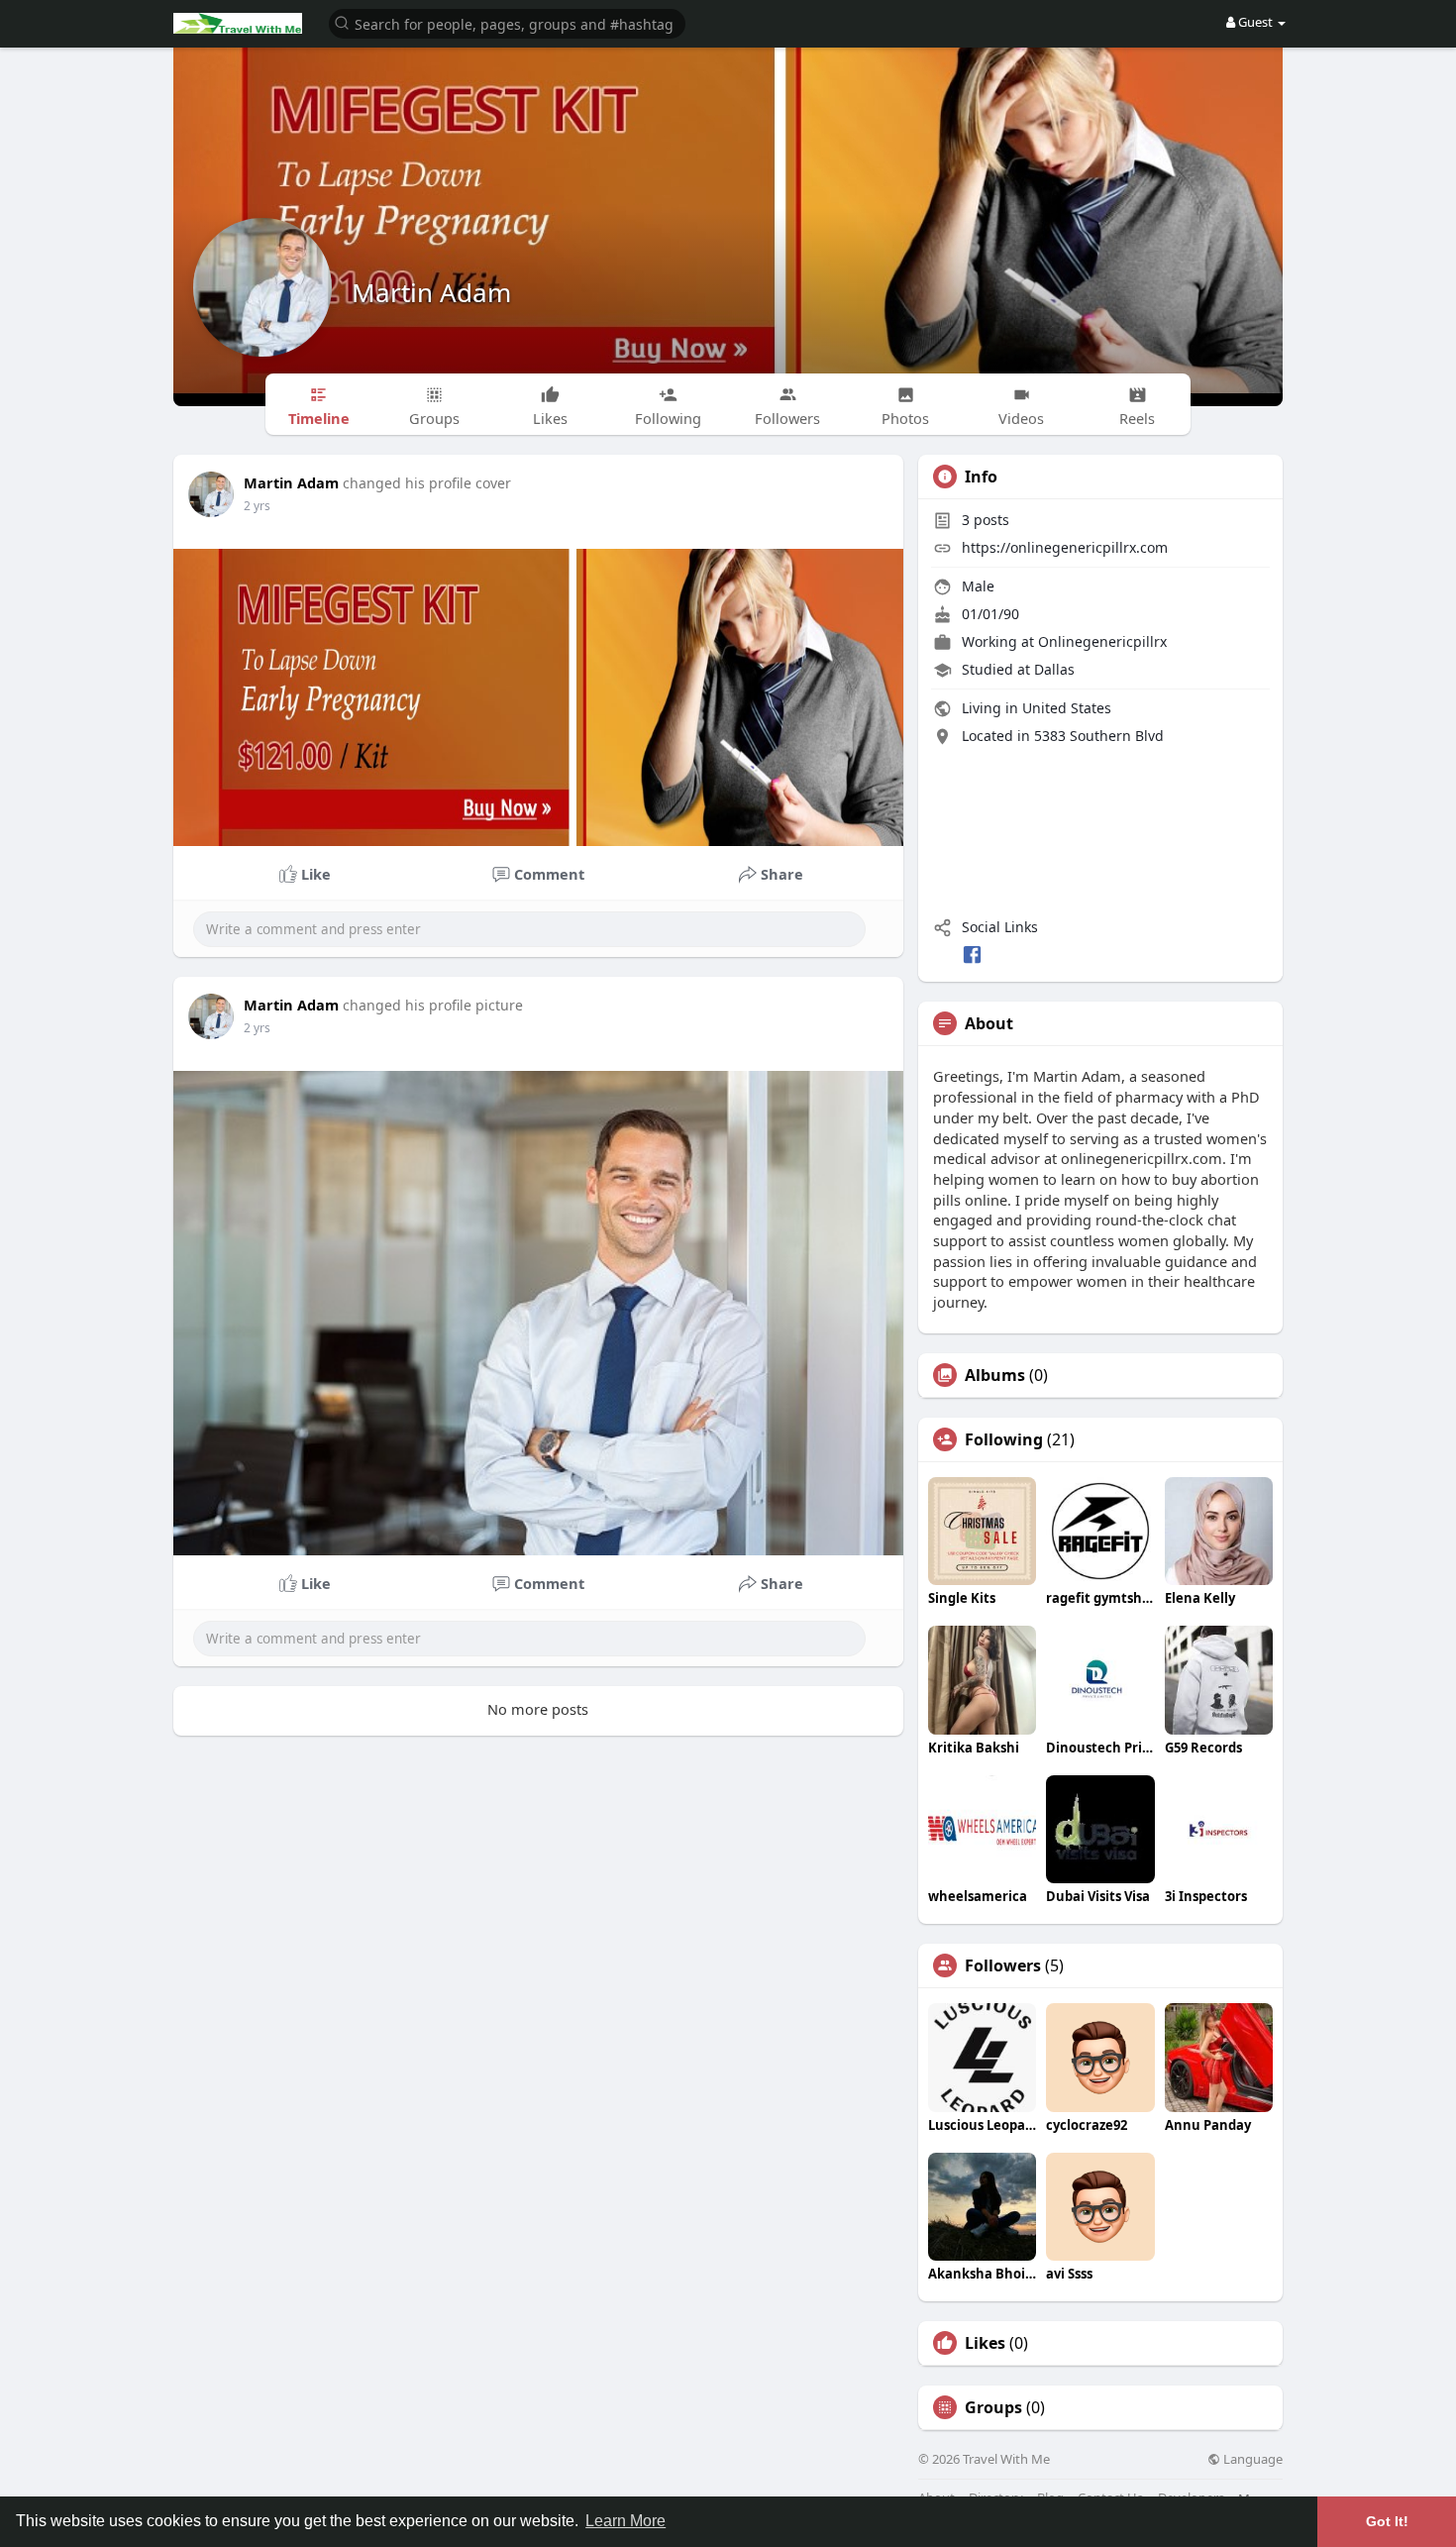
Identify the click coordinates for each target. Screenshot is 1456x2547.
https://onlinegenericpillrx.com (1065, 547)
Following (1004, 1439)
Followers (1003, 1965)
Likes (985, 2343)
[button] (507, 22)
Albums (995, 1375)
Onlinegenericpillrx (1102, 641)
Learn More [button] (625, 2521)
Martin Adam (431, 292)
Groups (993, 2407)
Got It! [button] (1387, 2521)
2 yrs (257, 506)
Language (1251, 2459)
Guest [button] (1255, 22)
